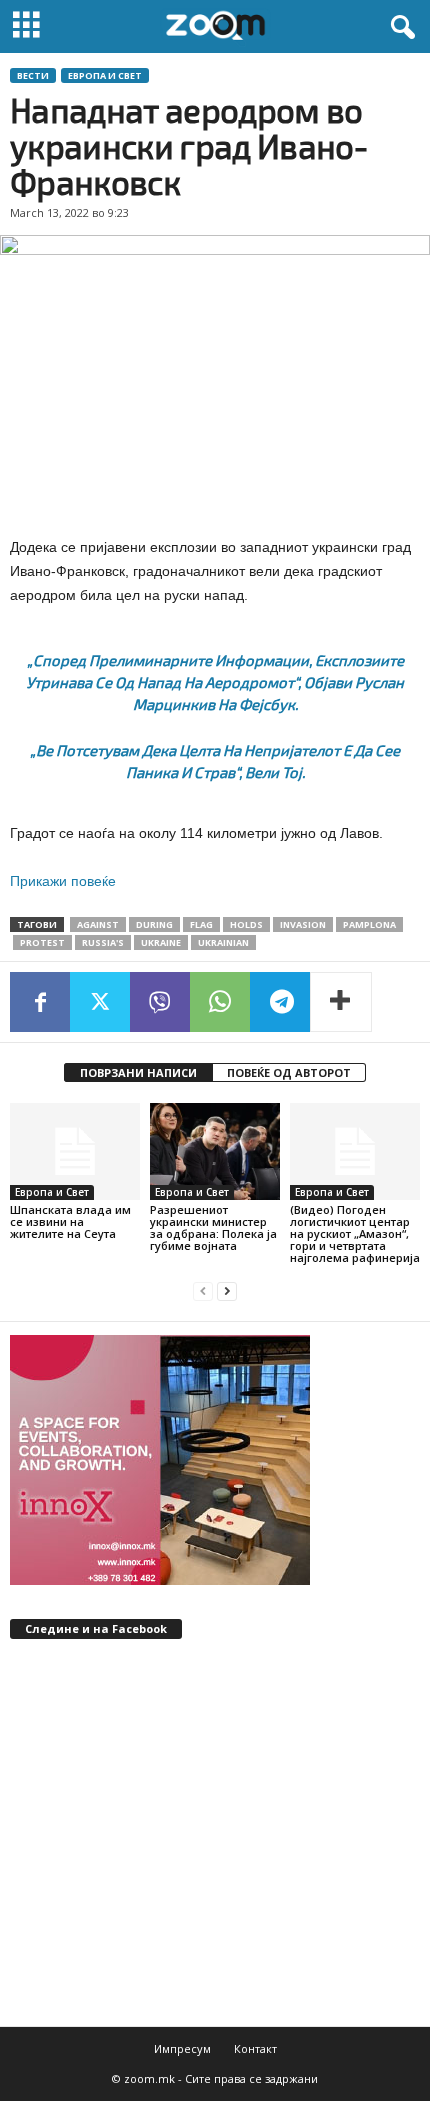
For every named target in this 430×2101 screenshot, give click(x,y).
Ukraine (161, 942)
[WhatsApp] (220, 1002)
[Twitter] (100, 1002)
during (154, 924)
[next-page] (227, 1291)
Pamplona (369, 924)
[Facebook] (40, 1002)
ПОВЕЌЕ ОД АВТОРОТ (289, 1072)
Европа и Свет (105, 75)
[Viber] (160, 1002)
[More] (341, 1002)
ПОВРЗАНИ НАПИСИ (138, 1072)
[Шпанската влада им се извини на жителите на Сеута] (75, 1151)
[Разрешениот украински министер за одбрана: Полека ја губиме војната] (215, 1151)
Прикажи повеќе (63, 881)
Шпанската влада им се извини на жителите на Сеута (70, 1221)
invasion (303, 924)
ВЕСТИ (33, 75)
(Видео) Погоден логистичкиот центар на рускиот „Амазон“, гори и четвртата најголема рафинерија (355, 1233)
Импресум (182, 2048)
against (98, 924)
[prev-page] (203, 1291)
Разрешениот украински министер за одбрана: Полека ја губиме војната (213, 1227)
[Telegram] (280, 1002)
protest (42, 942)
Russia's (103, 942)
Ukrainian (223, 942)
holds (246, 924)
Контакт (255, 2048)
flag (201, 924)
